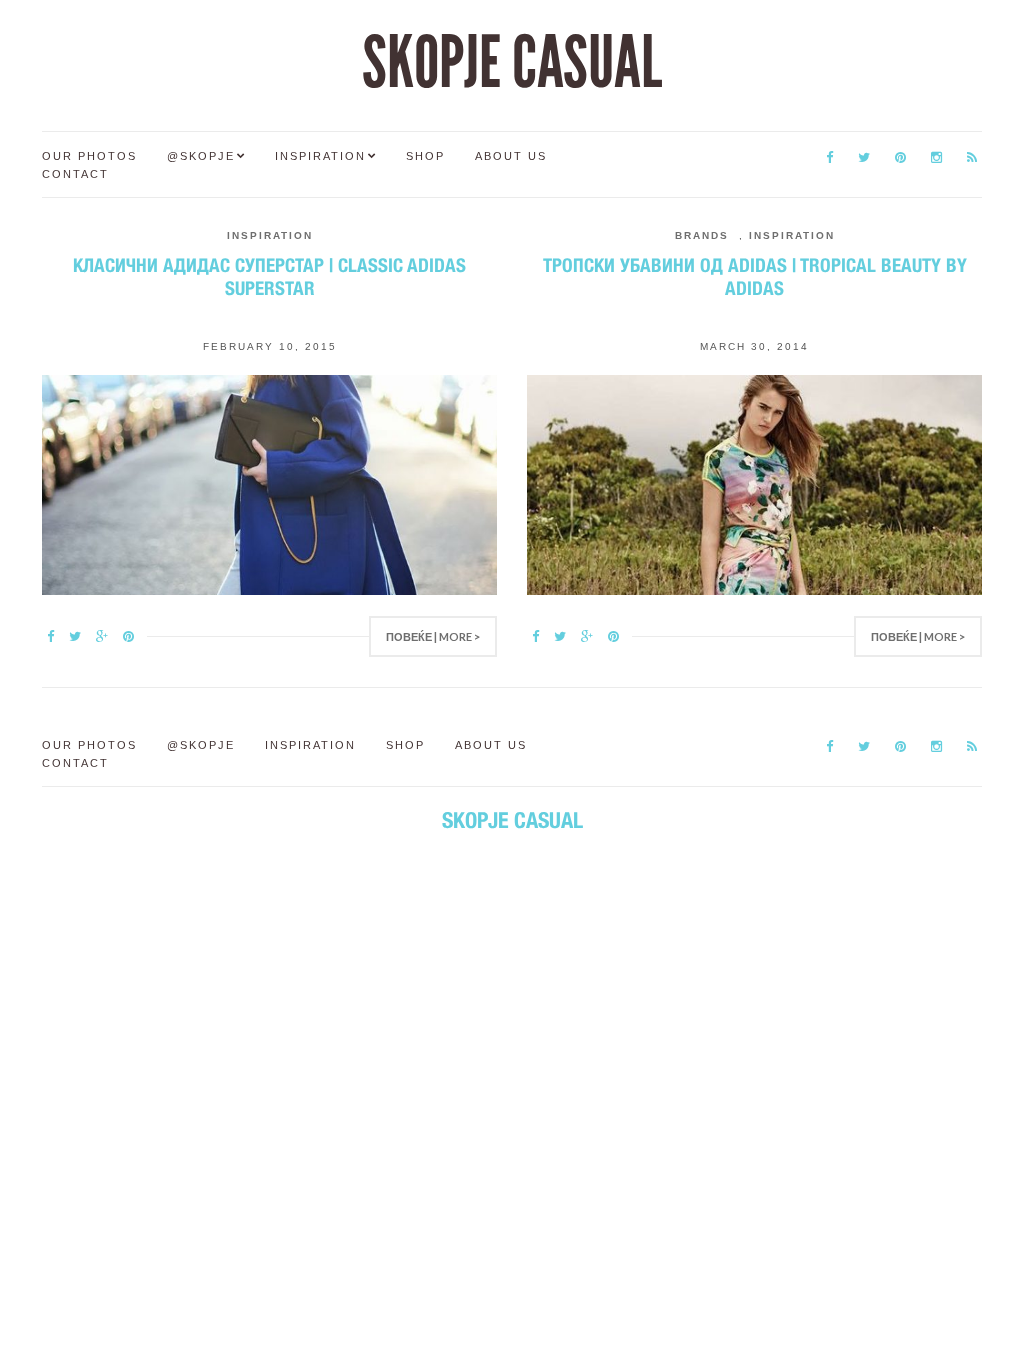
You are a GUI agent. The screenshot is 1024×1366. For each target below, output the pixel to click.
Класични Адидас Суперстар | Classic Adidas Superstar (269, 276)
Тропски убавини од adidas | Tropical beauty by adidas (755, 276)
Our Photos (89, 156)
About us (511, 156)
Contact (75, 174)
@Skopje (201, 156)
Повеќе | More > (433, 636)
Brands (702, 235)
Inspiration (320, 156)
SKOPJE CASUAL (512, 63)
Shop (425, 156)
